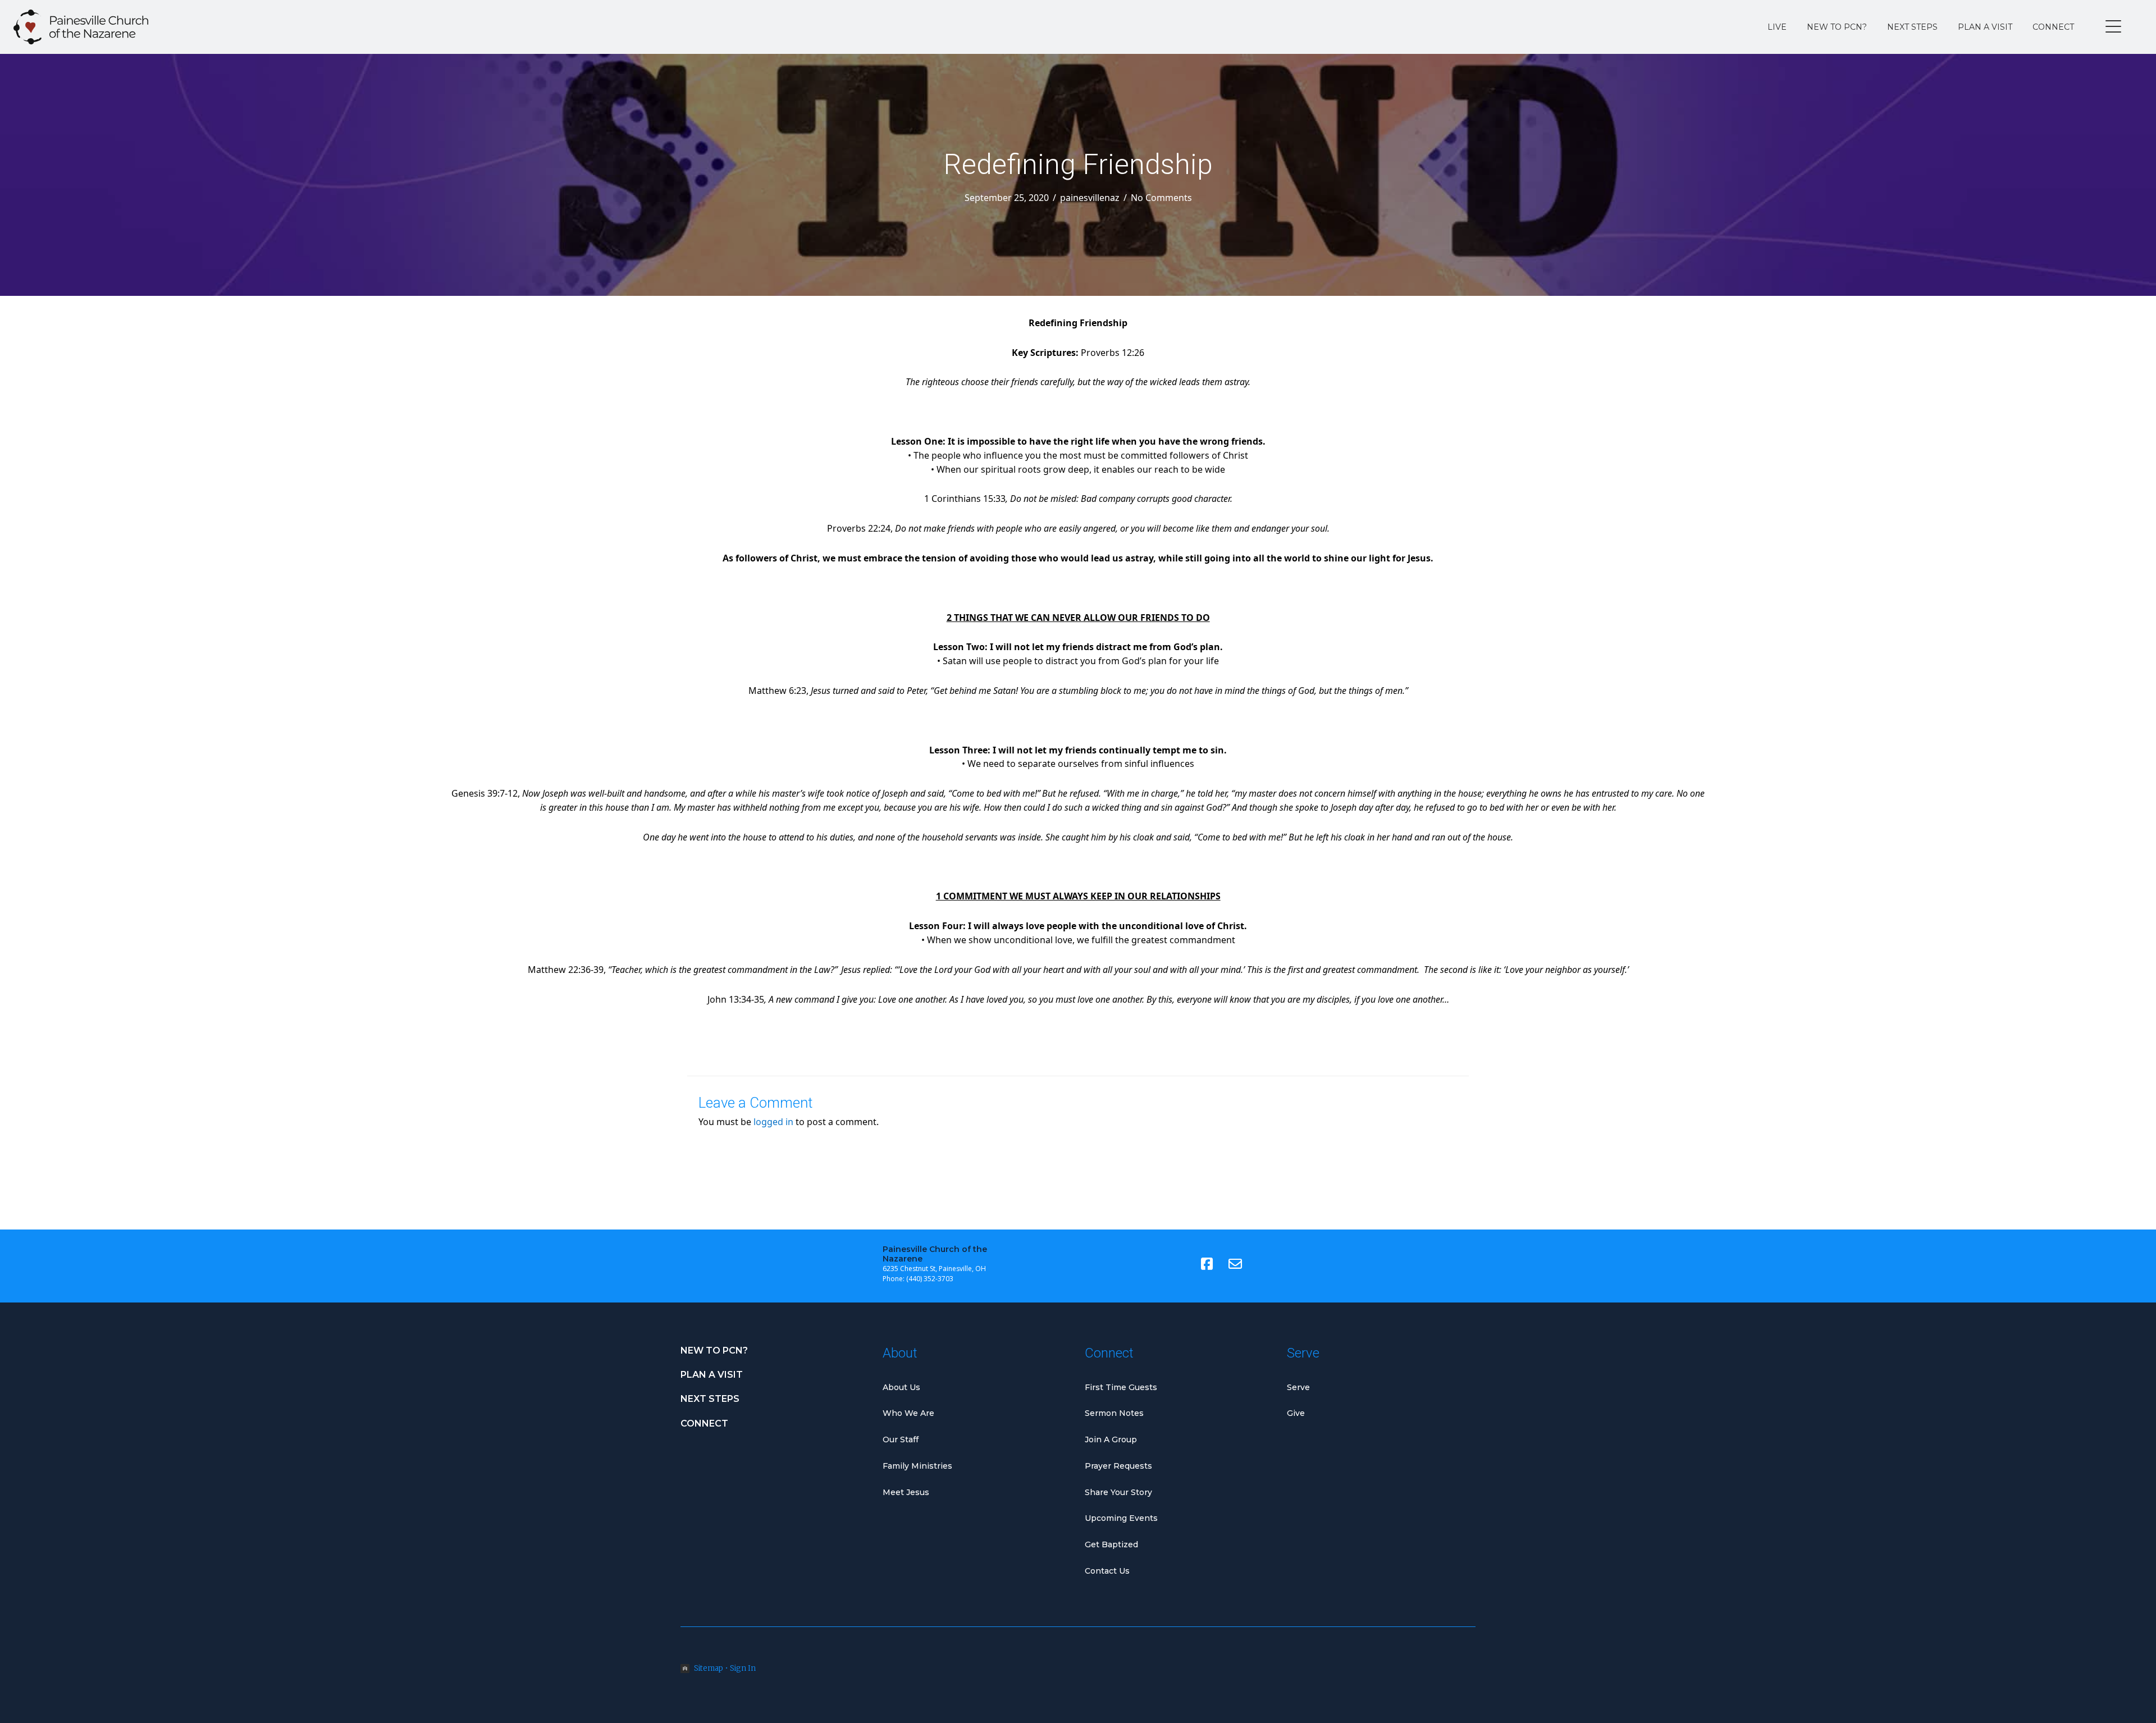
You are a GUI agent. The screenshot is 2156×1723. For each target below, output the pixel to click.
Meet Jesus (906, 1492)
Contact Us (1107, 1571)
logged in (773, 1122)
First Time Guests (1121, 1387)
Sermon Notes (1114, 1413)
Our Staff (901, 1439)
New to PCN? (1837, 27)
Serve (1298, 1387)
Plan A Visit (1985, 27)
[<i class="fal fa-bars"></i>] (2113, 27)
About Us (901, 1387)
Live (1777, 27)
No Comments (1161, 198)
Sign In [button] (743, 1668)
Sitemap (709, 1668)
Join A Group (1111, 1439)
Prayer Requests (1118, 1466)
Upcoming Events (1121, 1518)
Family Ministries (917, 1466)
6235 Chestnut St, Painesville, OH (934, 1269)
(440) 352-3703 (930, 1279)
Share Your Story (1118, 1492)
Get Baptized (1111, 1544)
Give (1296, 1413)
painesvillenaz (1090, 198)
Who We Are (908, 1413)
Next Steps (1912, 27)
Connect (2053, 27)
